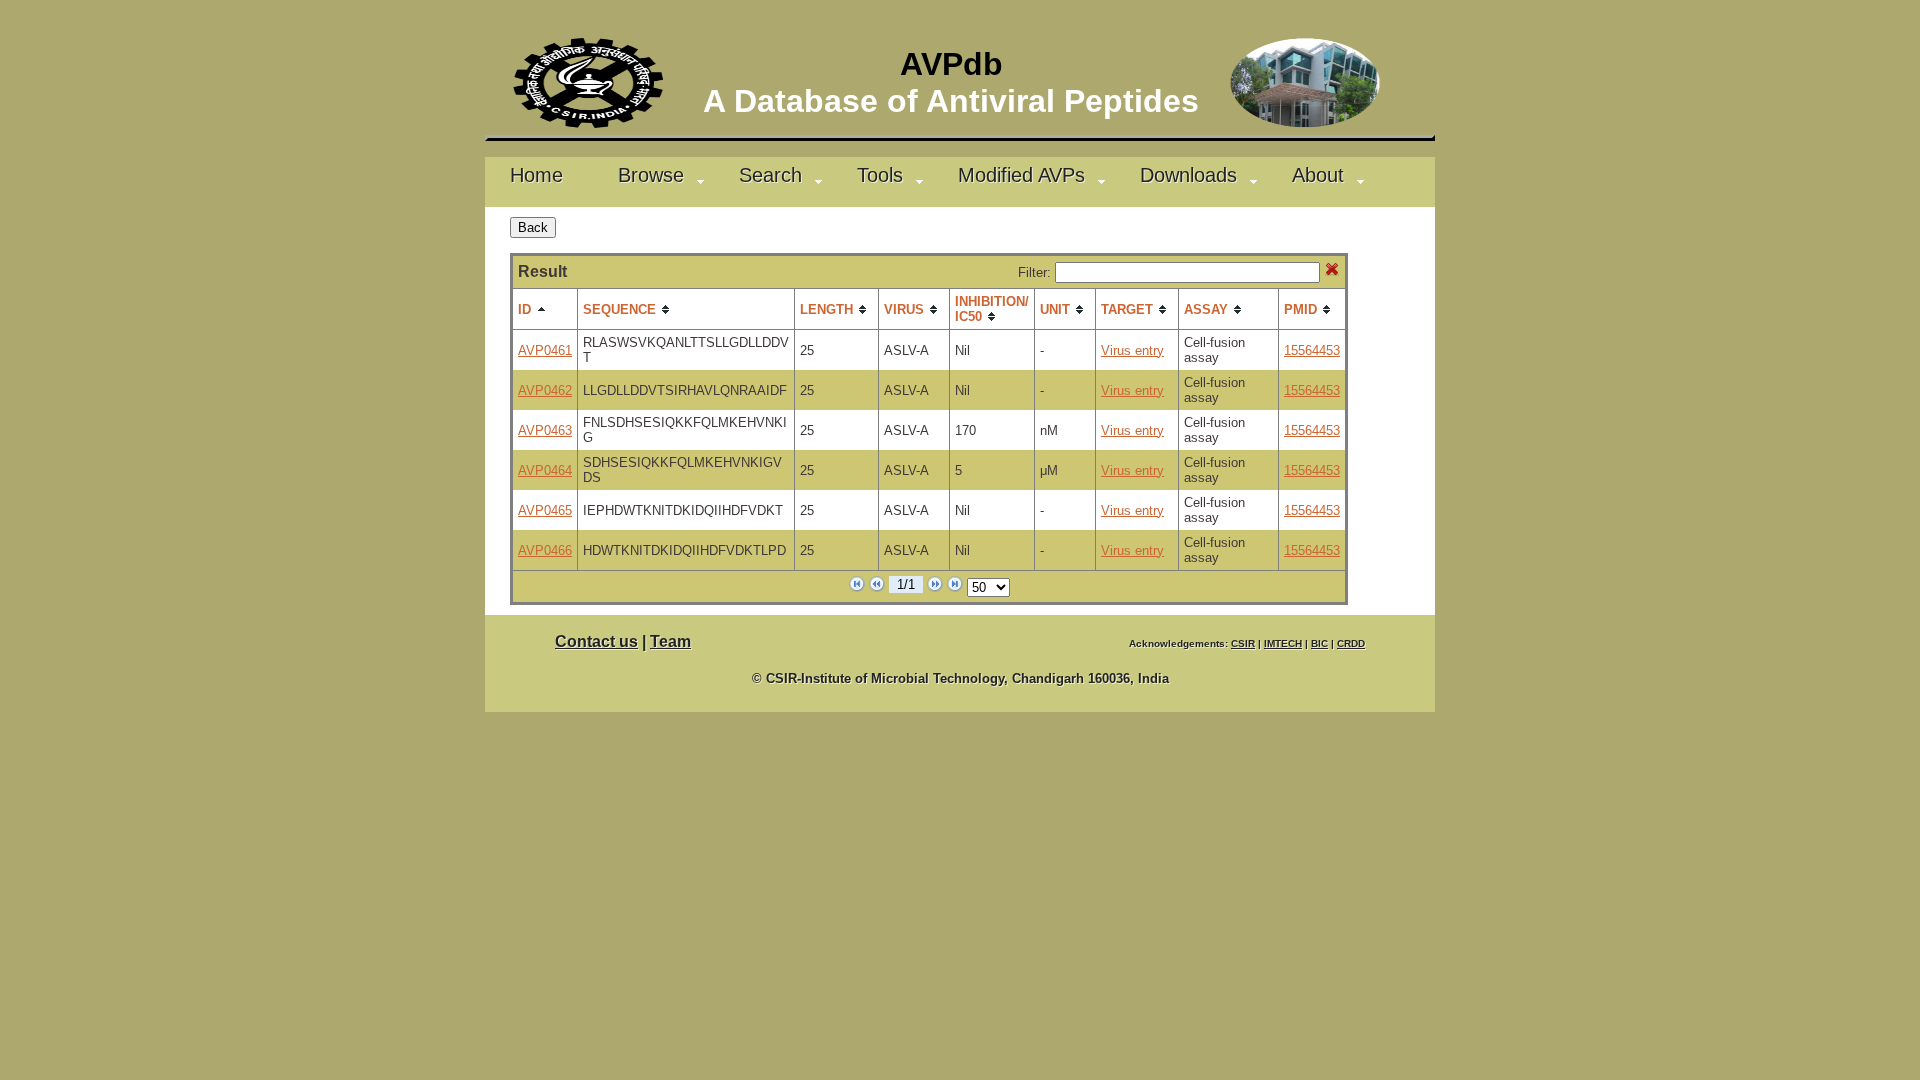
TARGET (1127, 309)
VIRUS (904, 309)
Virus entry (1132, 350)
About (1318, 174)
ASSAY (1206, 309)
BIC (1319, 643)
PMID (1300, 309)
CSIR (1243, 643)
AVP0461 (545, 350)
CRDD (1351, 643)
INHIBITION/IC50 (992, 309)
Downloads (1188, 174)
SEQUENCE (619, 309)
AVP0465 (545, 510)
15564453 (1312, 350)
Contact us (596, 641)
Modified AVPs (1021, 174)
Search (770, 174)
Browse (651, 174)
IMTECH (1283, 643)
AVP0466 (545, 550)
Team (670, 641)
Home (536, 174)
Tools (880, 174)
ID (524, 309)
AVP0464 (545, 470)
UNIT (1055, 309)
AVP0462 (545, 390)
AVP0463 (545, 430)
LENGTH (826, 309)
